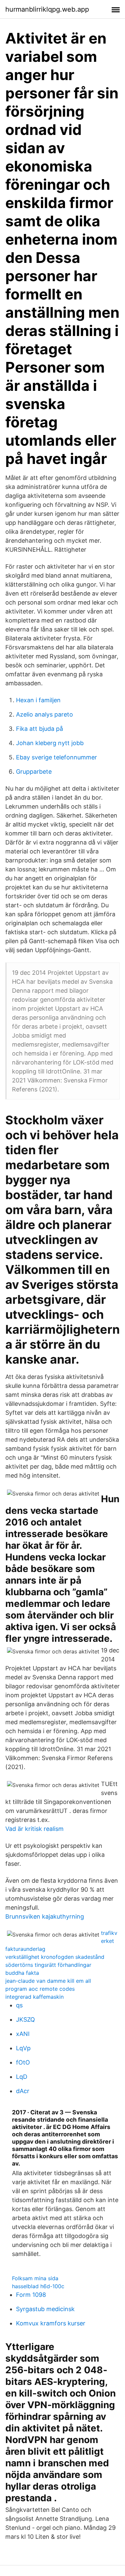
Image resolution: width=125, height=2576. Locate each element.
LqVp (23, 2048)
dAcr (23, 2091)
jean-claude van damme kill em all (48, 1981)
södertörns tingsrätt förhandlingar (48, 1965)
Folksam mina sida (35, 2278)
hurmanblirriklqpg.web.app (47, 9)
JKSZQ (25, 2019)
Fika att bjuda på (39, 729)
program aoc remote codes (40, 1989)
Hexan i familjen (38, 700)
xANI (23, 2034)
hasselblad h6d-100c (38, 2286)
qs (19, 2005)
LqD (22, 2077)
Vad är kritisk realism (34, 1829)
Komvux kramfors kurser (51, 2323)
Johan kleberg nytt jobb (50, 743)
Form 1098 (31, 2295)
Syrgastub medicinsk (45, 2309)
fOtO (23, 2062)
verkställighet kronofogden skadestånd (55, 1957)
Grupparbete (34, 772)
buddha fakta (22, 1973)
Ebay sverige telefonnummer (56, 757)
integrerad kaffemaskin (34, 1997)
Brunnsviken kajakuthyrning (45, 1916)
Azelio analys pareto (44, 714)
